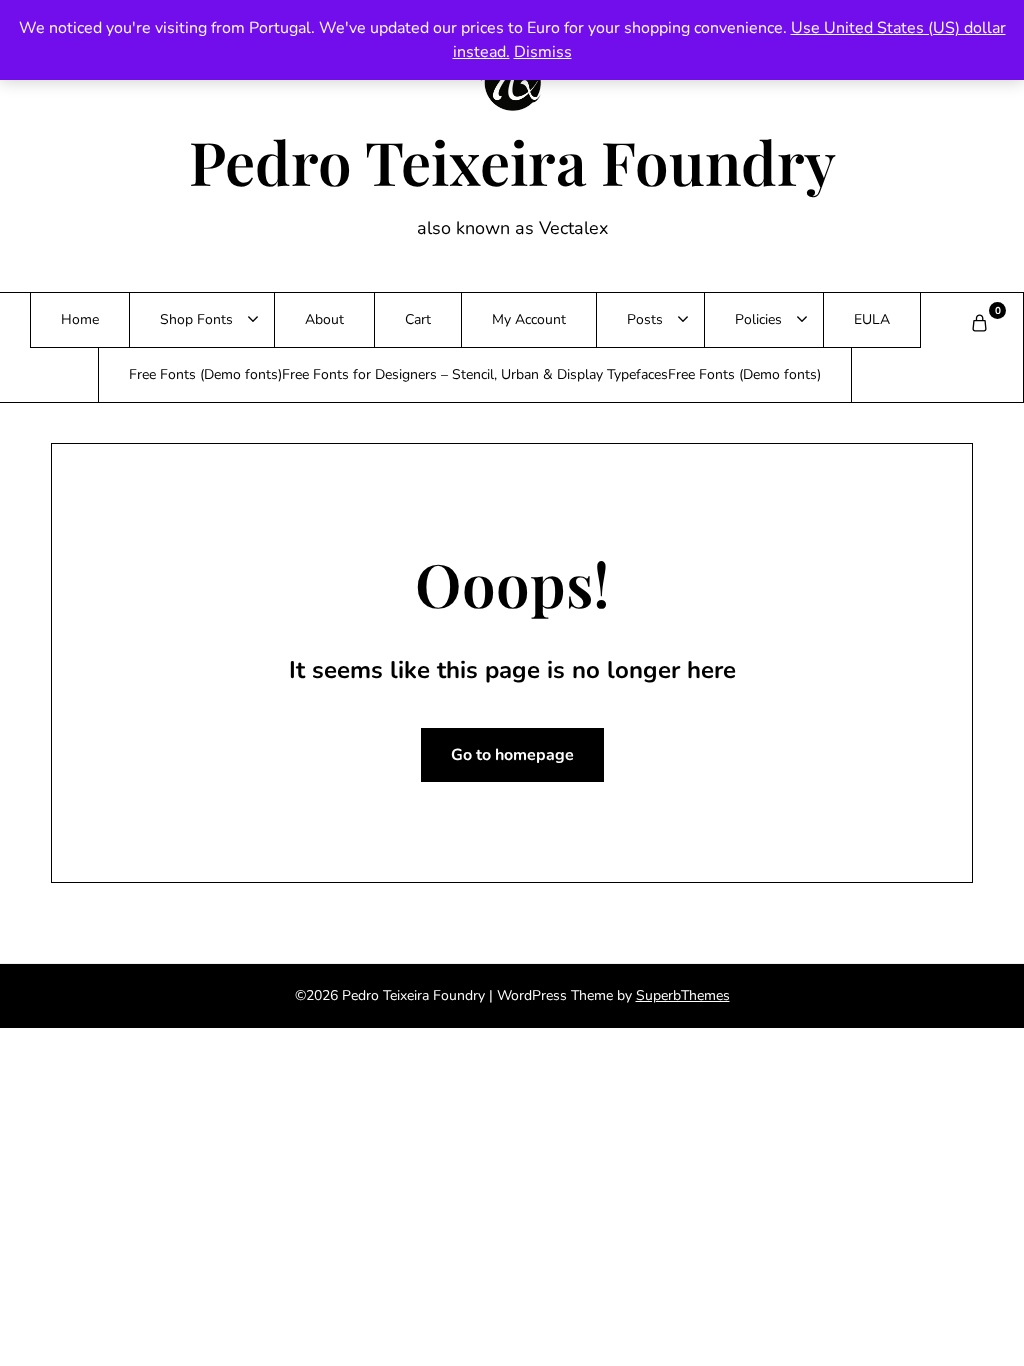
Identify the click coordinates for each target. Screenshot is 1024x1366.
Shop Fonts (196, 319)
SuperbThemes (683, 995)
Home (80, 319)
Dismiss (543, 52)
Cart (418, 319)
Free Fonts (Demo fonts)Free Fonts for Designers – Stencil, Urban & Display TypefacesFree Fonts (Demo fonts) (475, 374)
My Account (529, 319)
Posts (645, 319)
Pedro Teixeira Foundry (512, 161)
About (324, 319)
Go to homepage (512, 755)
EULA (872, 319)
